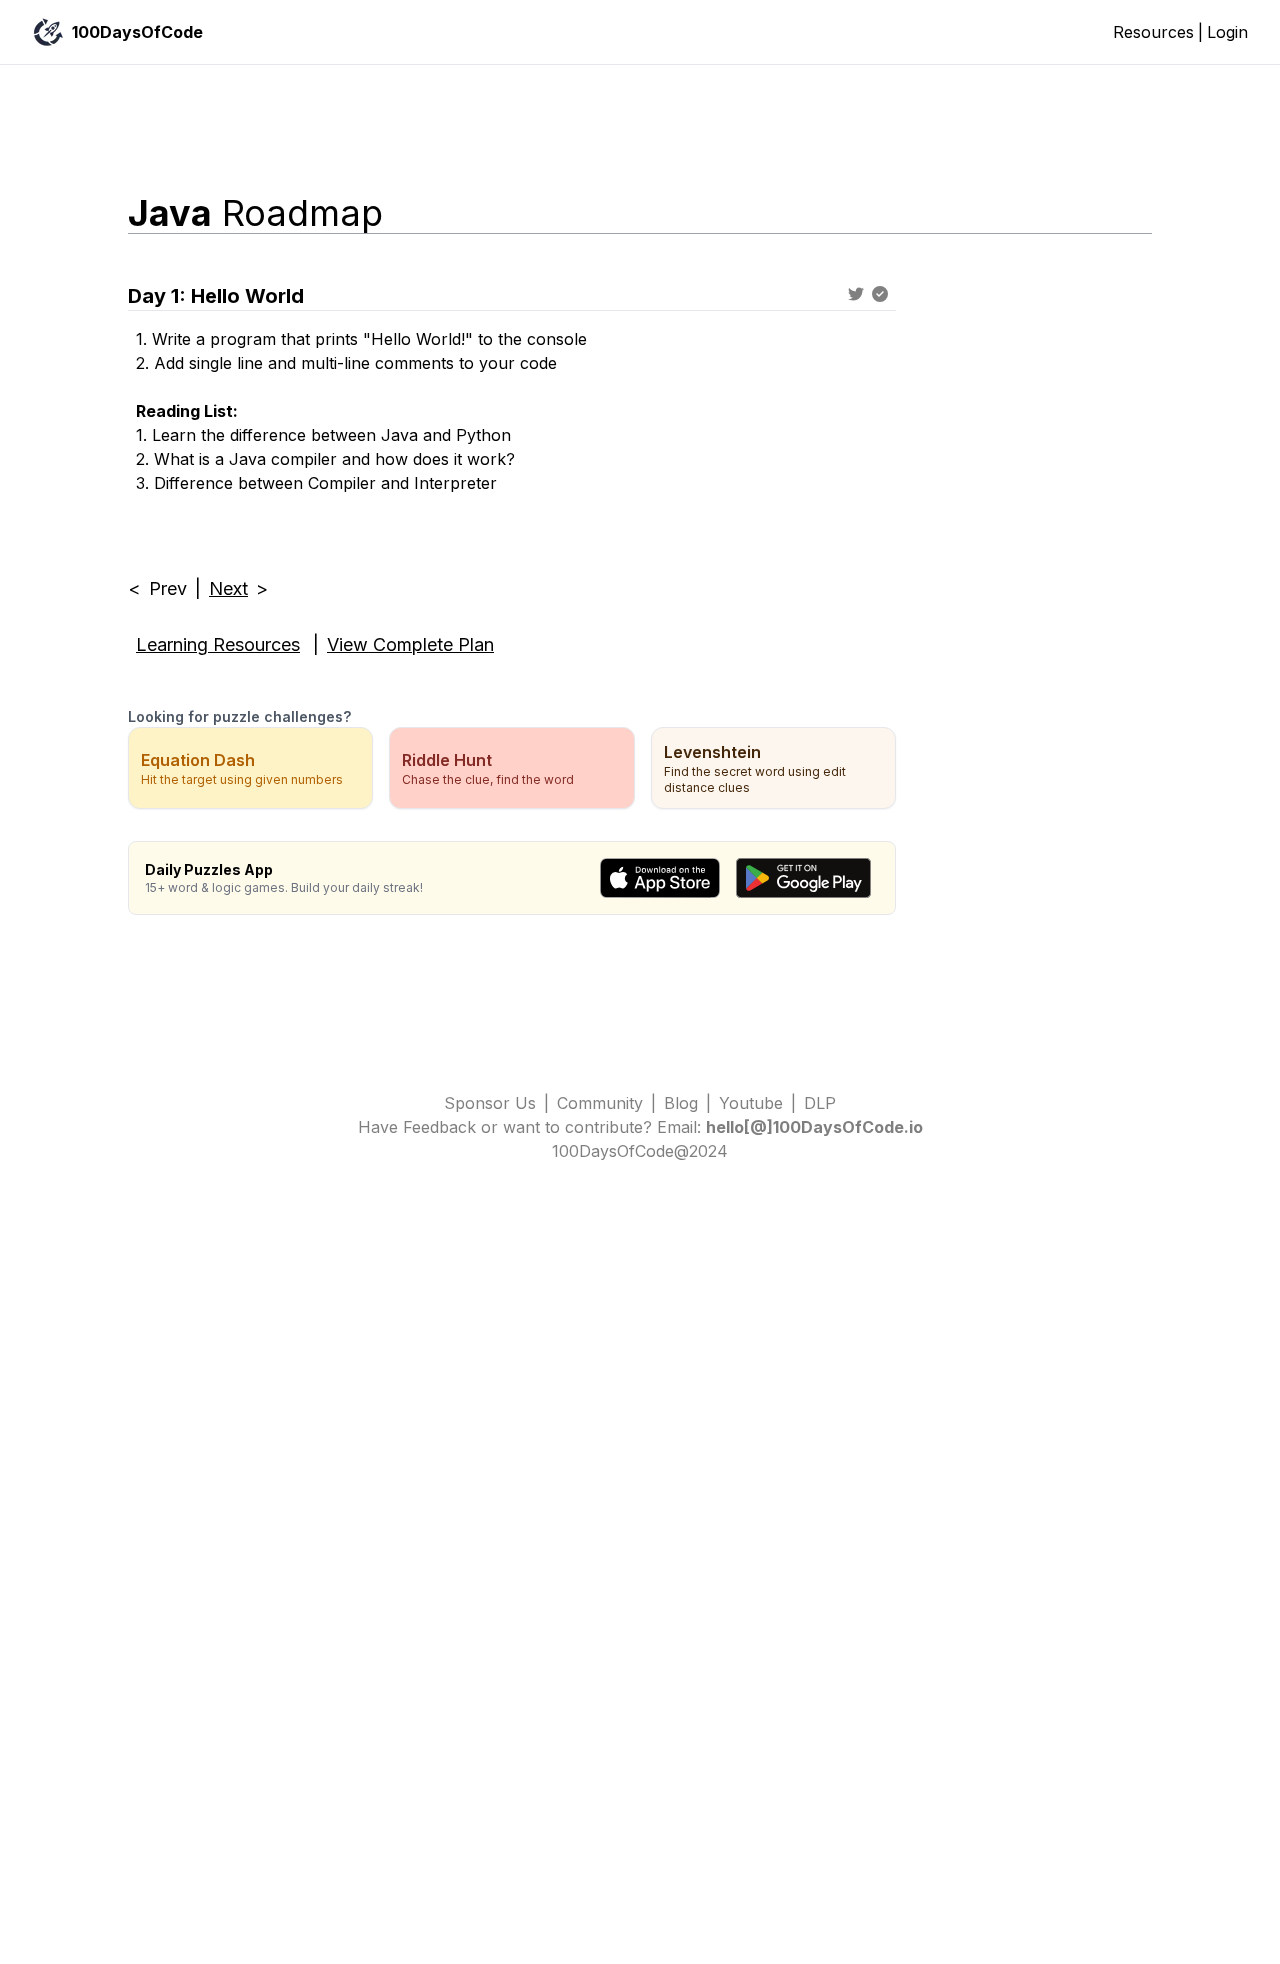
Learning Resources (218, 644)
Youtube (751, 1103)
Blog (681, 1103)
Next (228, 588)
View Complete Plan (410, 644)
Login (1227, 32)
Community (600, 1103)
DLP (820, 1103)
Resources (1153, 32)
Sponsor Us (490, 1103)
